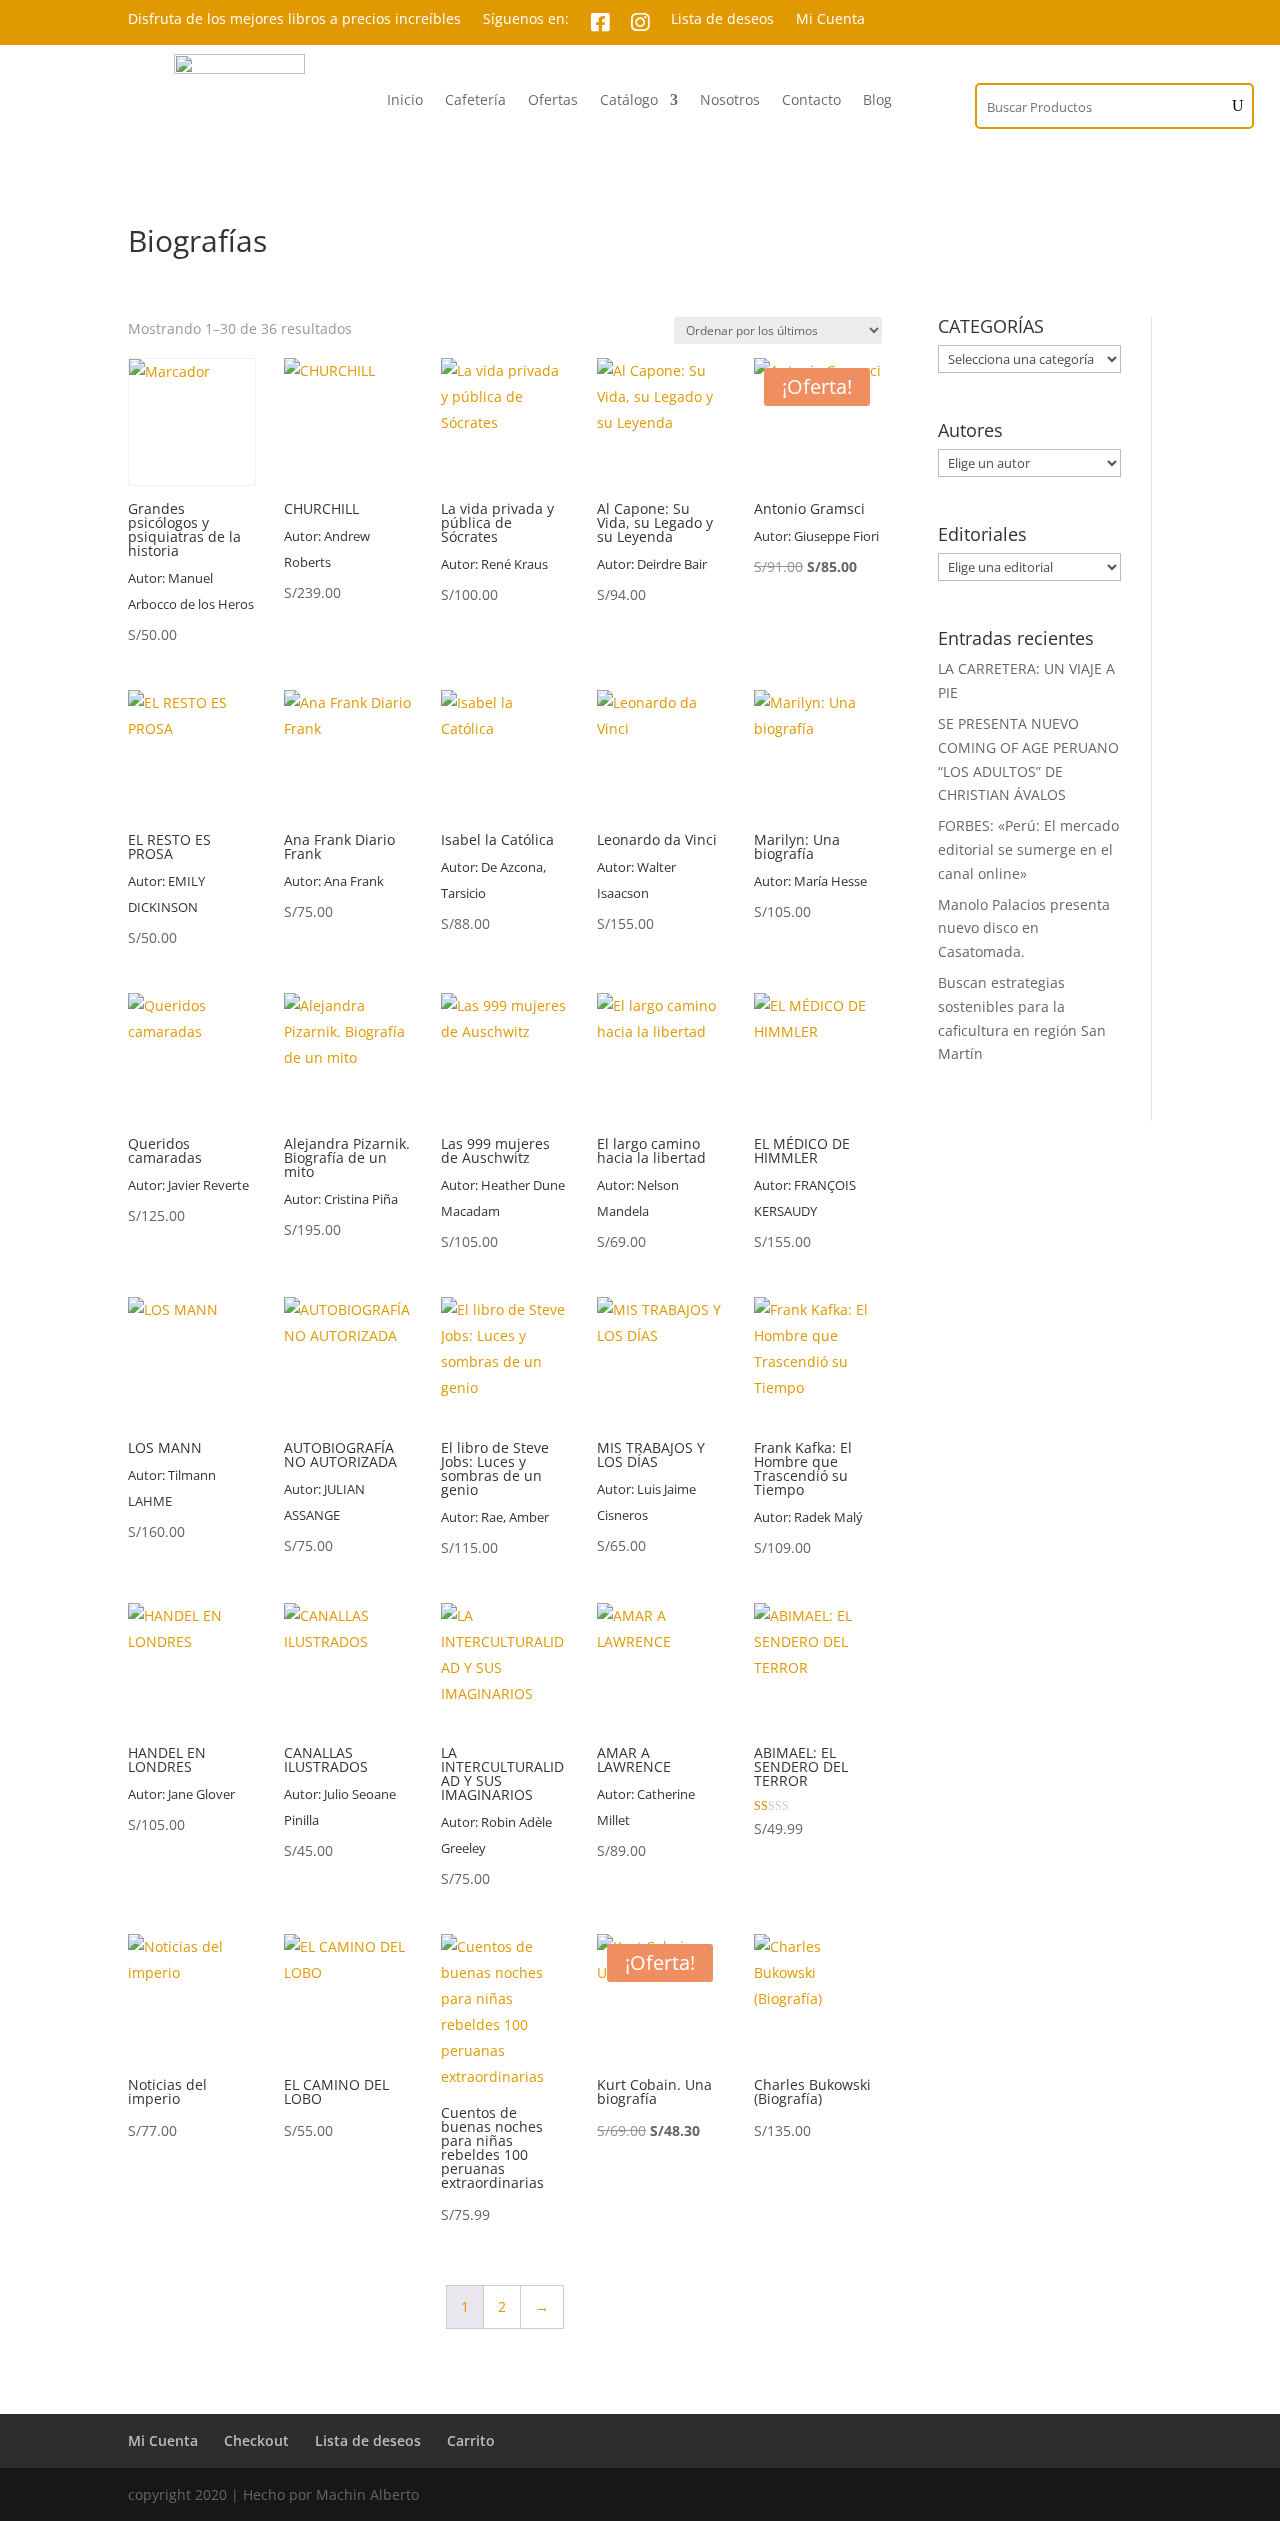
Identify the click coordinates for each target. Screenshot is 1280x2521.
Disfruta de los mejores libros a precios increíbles (294, 20)
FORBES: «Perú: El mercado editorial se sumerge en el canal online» (1028, 849)
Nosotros (730, 101)
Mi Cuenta (830, 20)
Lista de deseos (722, 20)
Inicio (405, 101)
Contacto (811, 101)
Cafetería (475, 101)
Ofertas (553, 101)
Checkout (256, 2440)
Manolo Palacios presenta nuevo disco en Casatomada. (1024, 928)
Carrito (471, 2440)
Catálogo (629, 101)
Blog (877, 101)
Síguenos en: (526, 20)
